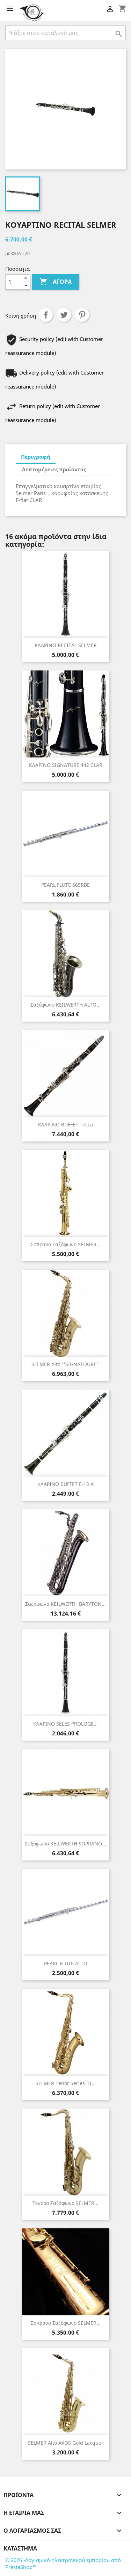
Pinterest (82, 315)
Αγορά (56, 282)
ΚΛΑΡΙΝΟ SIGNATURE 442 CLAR (66, 765)
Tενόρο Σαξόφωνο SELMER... (65, 2203)
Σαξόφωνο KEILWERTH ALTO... (65, 1005)
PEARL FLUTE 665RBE (65, 885)
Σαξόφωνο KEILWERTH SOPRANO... (65, 1844)
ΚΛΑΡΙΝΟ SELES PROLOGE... (65, 1724)
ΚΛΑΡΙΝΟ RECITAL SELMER (66, 645)
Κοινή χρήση (46, 315)
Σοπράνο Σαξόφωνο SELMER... (66, 1244)
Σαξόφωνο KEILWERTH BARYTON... (65, 1604)
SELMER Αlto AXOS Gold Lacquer (66, 2443)
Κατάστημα (20, 2548)
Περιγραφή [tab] (36, 457)
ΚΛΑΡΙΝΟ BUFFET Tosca (65, 1124)
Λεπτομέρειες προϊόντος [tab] (54, 469)
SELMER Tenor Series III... (66, 2083)
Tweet (64, 315)
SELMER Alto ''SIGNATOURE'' (66, 1364)
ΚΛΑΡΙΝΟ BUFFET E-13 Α (65, 1484)
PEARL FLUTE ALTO (66, 1963)
